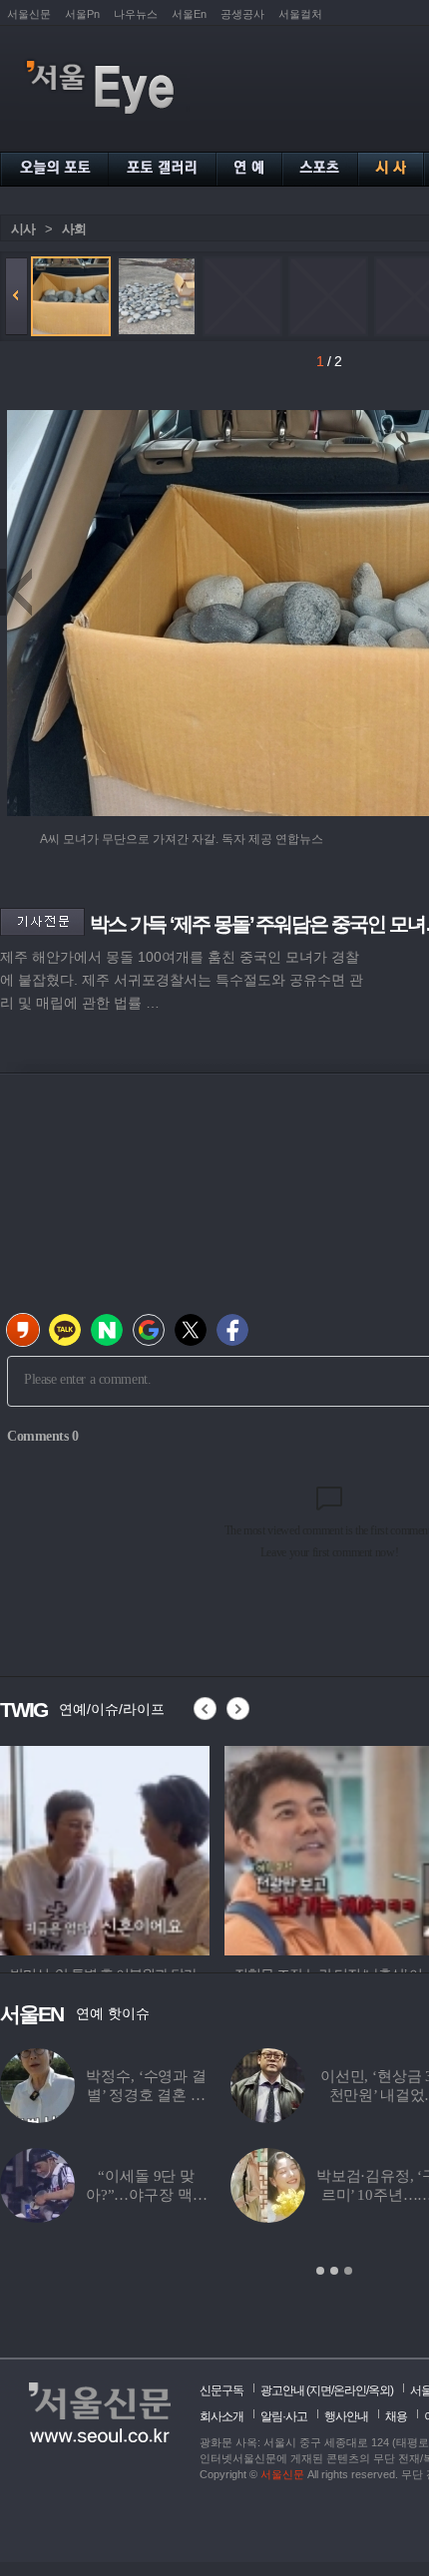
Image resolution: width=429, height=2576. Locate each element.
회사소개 (221, 2416)
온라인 (350, 2390)
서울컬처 (300, 14)
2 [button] (334, 2271)
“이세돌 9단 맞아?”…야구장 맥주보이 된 (147, 2195)
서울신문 (29, 14)
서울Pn (82, 14)
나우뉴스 (136, 14)
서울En (189, 14)
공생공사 (242, 14)
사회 (74, 229)
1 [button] (320, 2271)
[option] (107, 1848)
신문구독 (221, 2390)
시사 (23, 229)
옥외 (379, 2390)
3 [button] (348, 2271)
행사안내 (346, 2416)
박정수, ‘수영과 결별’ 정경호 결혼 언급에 (146, 2095)
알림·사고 (284, 2416)
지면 (320, 2390)
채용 (396, 2416)
